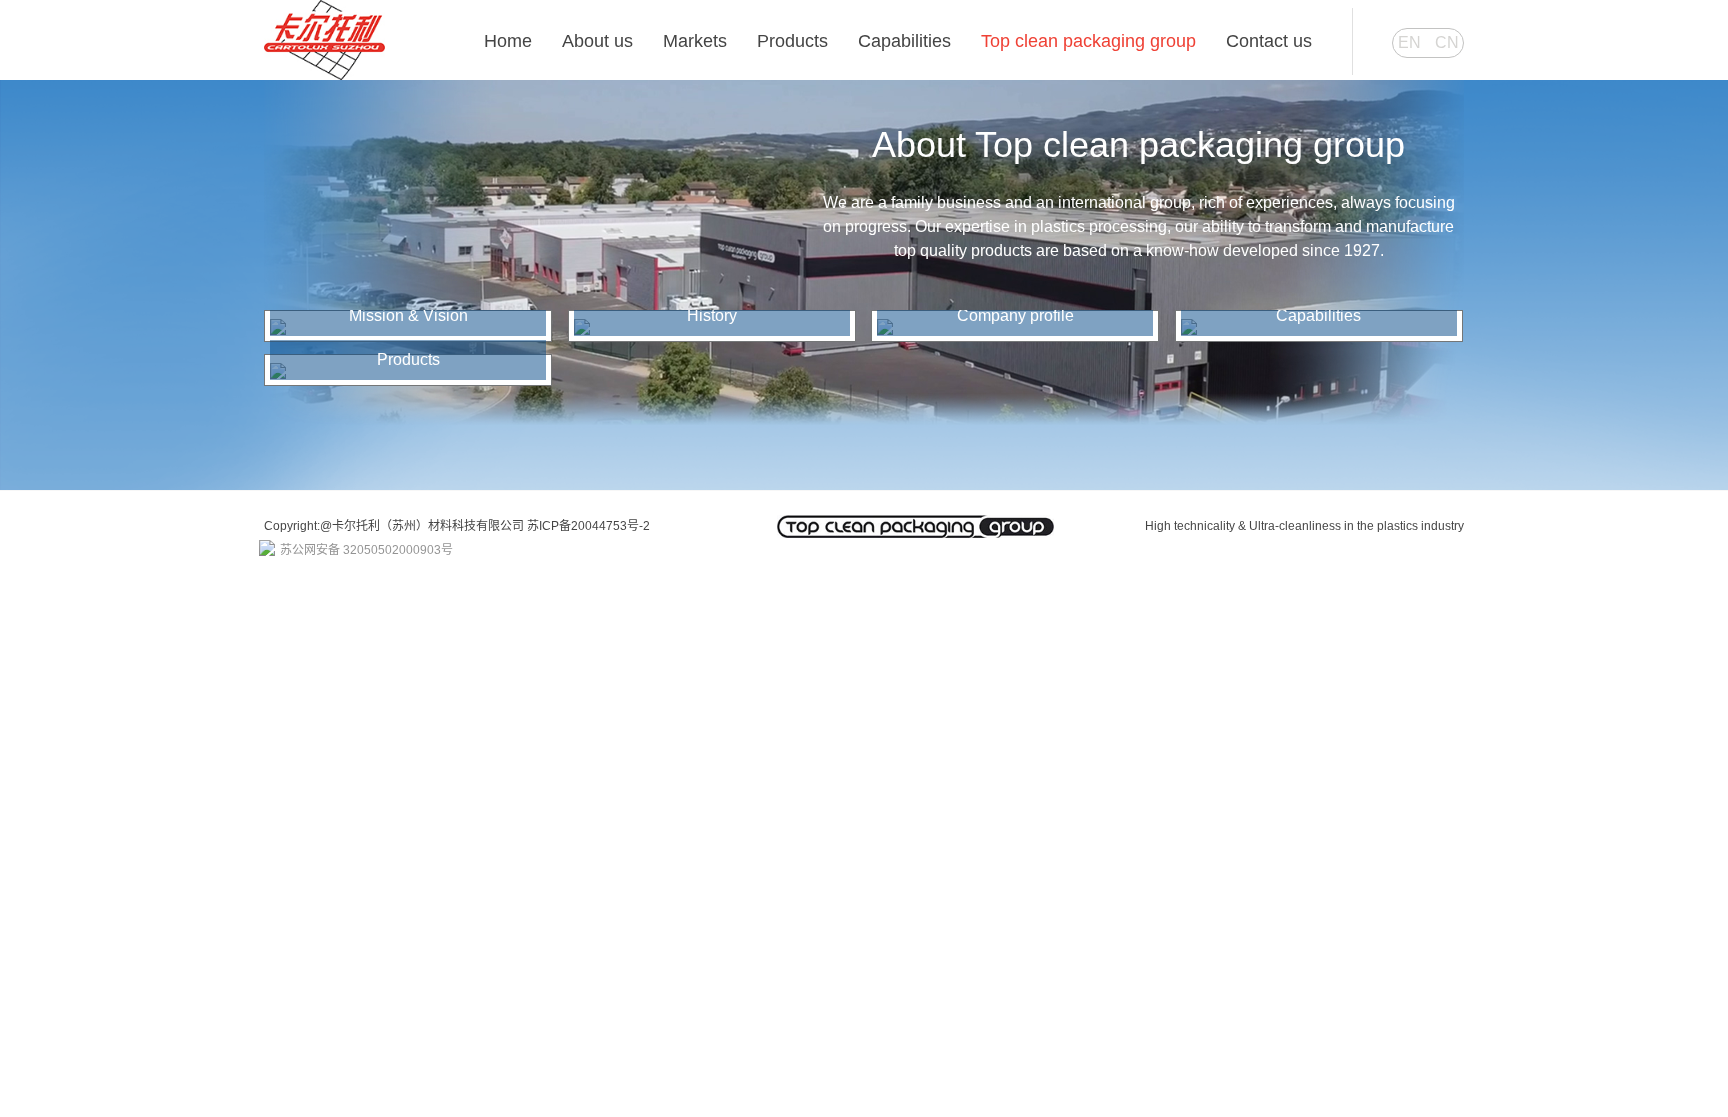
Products (792, 41)
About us (597, 41)
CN (1447, 42)
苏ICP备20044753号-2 (588, 526)
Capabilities (904, 41)
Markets (695, 41)
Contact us (1269, 41)
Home (508, 41)
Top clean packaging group (1088, 41)
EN (1409, 42)
